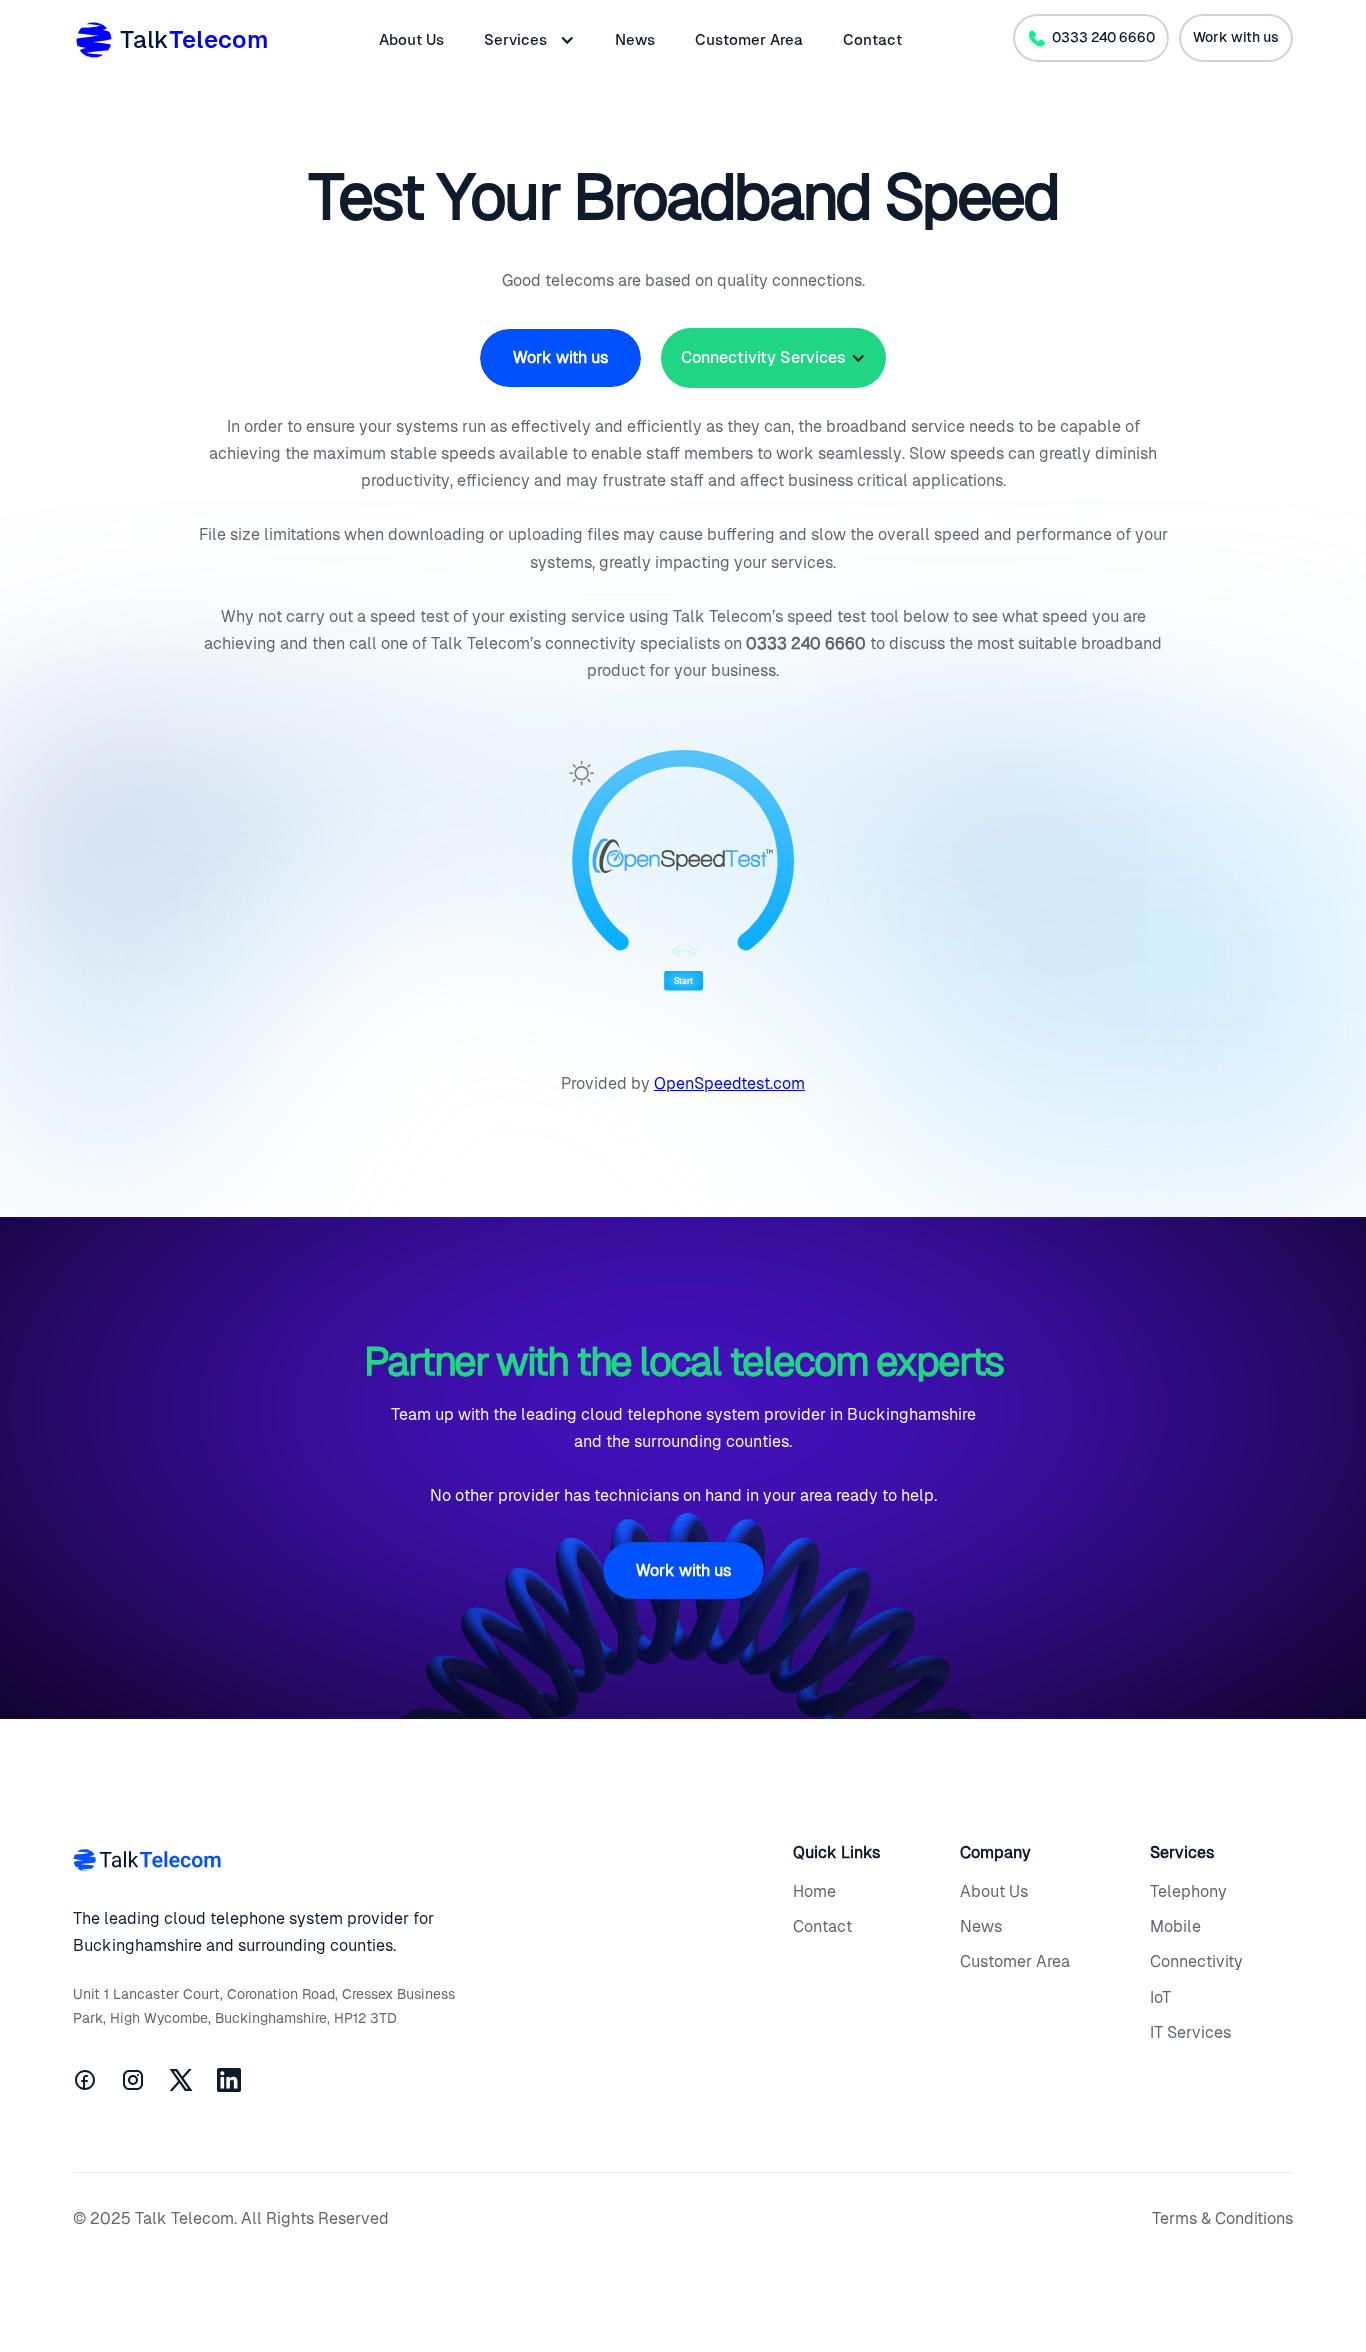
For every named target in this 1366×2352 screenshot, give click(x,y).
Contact (872, 39)
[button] (529, 40)
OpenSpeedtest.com (729, 1083)
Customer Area (749, 39)
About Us (411, 39)
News (635, 39)
